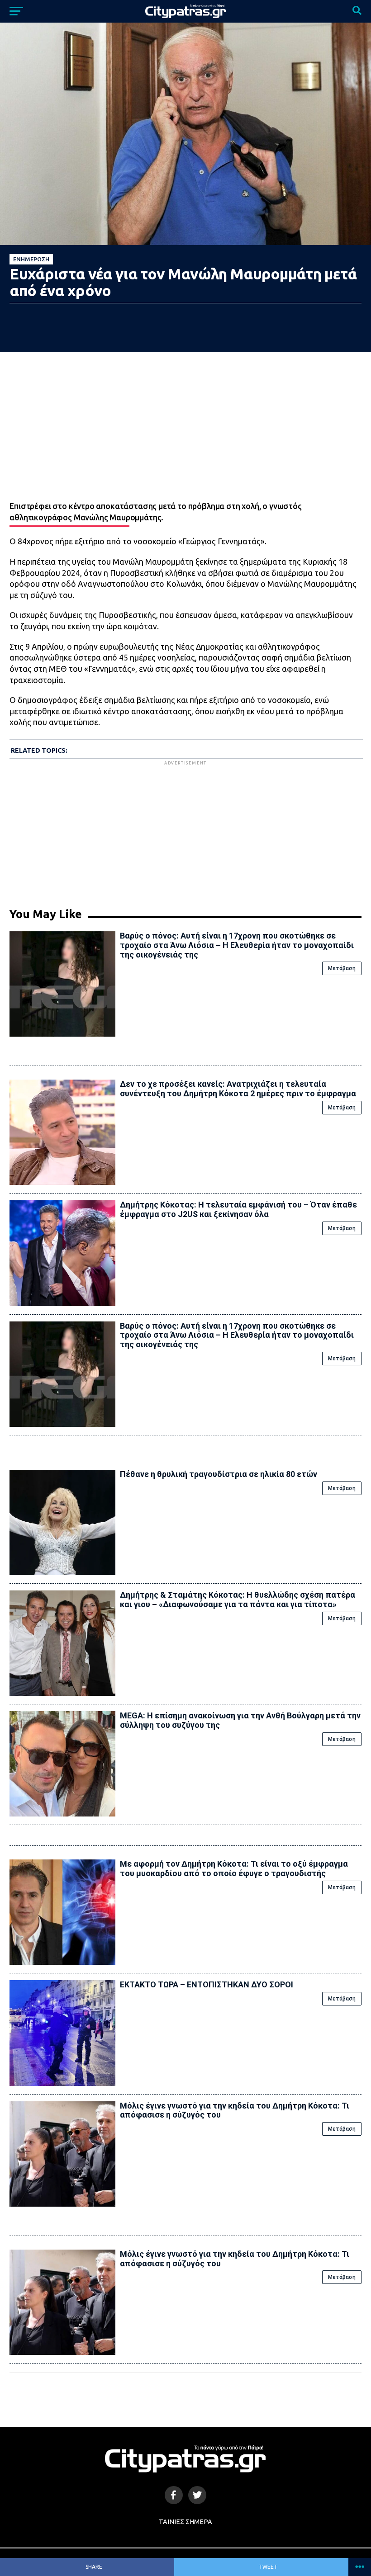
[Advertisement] (185, 830)
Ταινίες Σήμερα (185, 2522)
